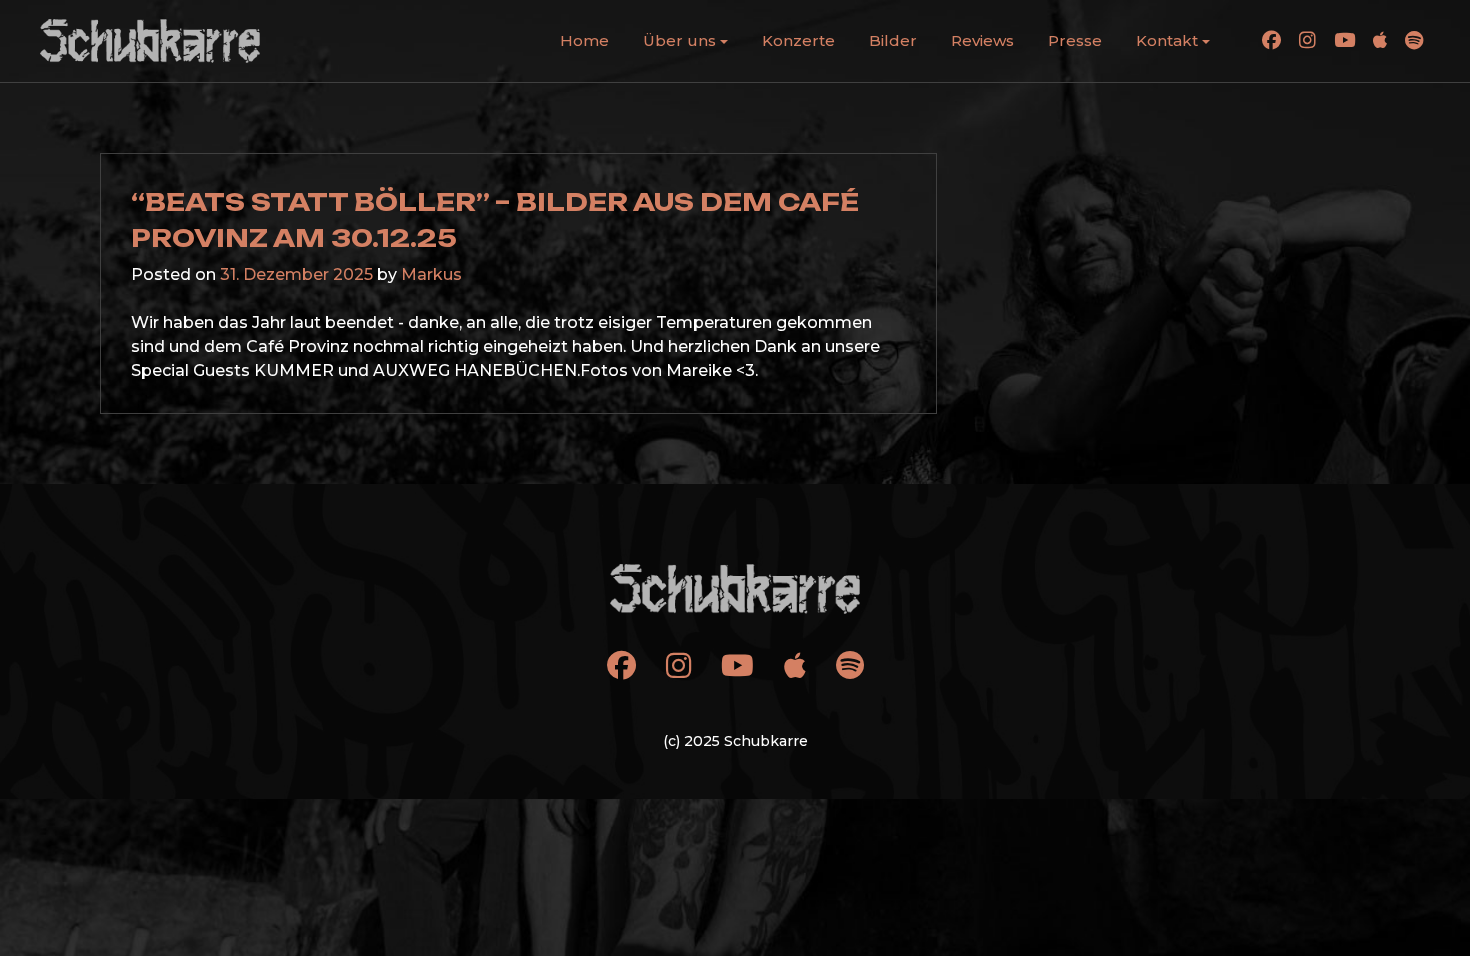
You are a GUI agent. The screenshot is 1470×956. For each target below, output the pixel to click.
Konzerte (798, 40)
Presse (1075, 40)
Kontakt (1167, 40)
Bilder (893, 40)
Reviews (982, 40)
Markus (431, 274)
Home (584, 40)
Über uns (679, 40)
